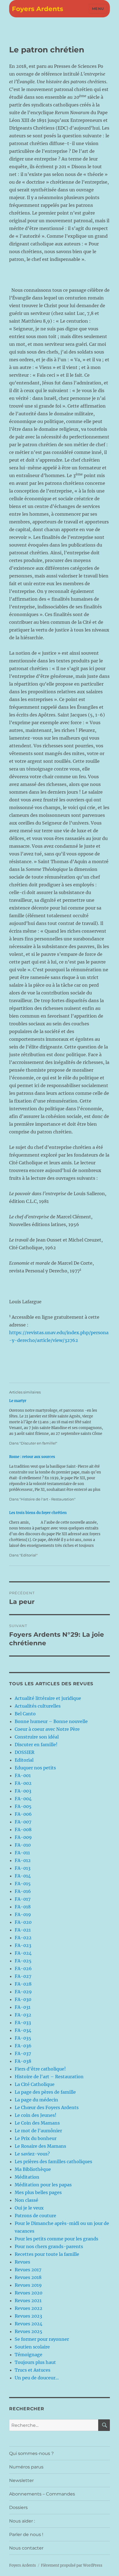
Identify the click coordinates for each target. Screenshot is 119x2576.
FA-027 (23, 1976)
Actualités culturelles (38, 1706)
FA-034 (23, 2030)
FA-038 (23, 2061)
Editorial (24, 1760)
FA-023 (23, 1945)
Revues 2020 (29, 2293)
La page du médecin (36, 2100)
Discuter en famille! (36, 1745)
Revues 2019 (28, 2285)
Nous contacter (26, 2548)
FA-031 (23, 2007)
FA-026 (23, 1968)
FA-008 (23, 1829)
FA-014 (23, 1876)
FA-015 (23, 1884)
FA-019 (23, 1914)
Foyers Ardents (37, 9)
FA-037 (23, 2053)
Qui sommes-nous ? (31, 2453)
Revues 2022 (29, 2308)
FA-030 (23, 1999)
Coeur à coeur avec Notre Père (47, 1729)
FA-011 (22, 1853)
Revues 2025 (29, 2331)
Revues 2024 (29, 2324)
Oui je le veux (29, 2208)
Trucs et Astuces (33, 2370)
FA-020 (23, 1922)
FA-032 (23, 2015)
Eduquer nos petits (35, 1768)
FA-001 (23, 1775)
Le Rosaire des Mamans (40, 2146)
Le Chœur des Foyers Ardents (47, 2107)
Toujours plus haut (35, 2362)
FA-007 (23, 1822)
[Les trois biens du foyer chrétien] (57, 1534)
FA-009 (23, 1837)
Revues (22, 2262)
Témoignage (29, 2355)
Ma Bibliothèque (33, 2169)
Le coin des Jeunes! (36, 2115)
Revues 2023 (28, 2316)
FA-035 (23, 2038)
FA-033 (23, 2023)
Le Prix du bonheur (36, 2138)
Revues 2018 (28, 2277)
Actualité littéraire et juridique (48, 1698)
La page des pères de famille (45, 2092)
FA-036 (23, 2046)
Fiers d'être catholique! (40, 2069)
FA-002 (23, 1783)
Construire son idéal (37, 1737)
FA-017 (23, 1899)
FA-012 (23, 1860)
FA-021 (23, 1930)
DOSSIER (24, 1752)
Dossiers (18, 2507)
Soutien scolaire (32, 2347)
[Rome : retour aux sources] (57, 1478)
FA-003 (23, 1791)
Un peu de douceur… (37, 2378)
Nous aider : (22, 2521)
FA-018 (23, 1907)
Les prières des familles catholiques (53, 2162)
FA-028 (23, 1984)
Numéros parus (26, 2467)
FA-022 (23, 1938)
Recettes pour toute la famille (47, 2254)
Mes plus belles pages (38, 2192)
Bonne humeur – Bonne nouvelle (51, 1721)
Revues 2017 (28, 2270)
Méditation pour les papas (43, 2185)
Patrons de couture (35, 2216)
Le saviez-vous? (32, 2154)
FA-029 (23, 1992)
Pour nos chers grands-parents (49, 2246)
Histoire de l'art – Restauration (49, 2077)
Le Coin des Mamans (37, 2123)
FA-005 (23, 1806)
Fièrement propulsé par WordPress (72, 2565)
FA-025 (23, 1961)
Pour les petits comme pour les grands (56, 2239)
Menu (98, 9)
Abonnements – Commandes (42, 2494)
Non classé (26, 2200)
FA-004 (23, 1799)
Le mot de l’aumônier (38, 2131)
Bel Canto (25, 1714)
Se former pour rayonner (42, 2339)
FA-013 (23, 1868)
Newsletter (21, 2480)
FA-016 (23, 1891)
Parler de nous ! (26, 2534)
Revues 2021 (28, 2301)
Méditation (27, 2177)
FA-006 (23, 1814)
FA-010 (23, 1845)
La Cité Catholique (35, 2084)
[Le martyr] (57, 1422)
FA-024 (23, 1953)
